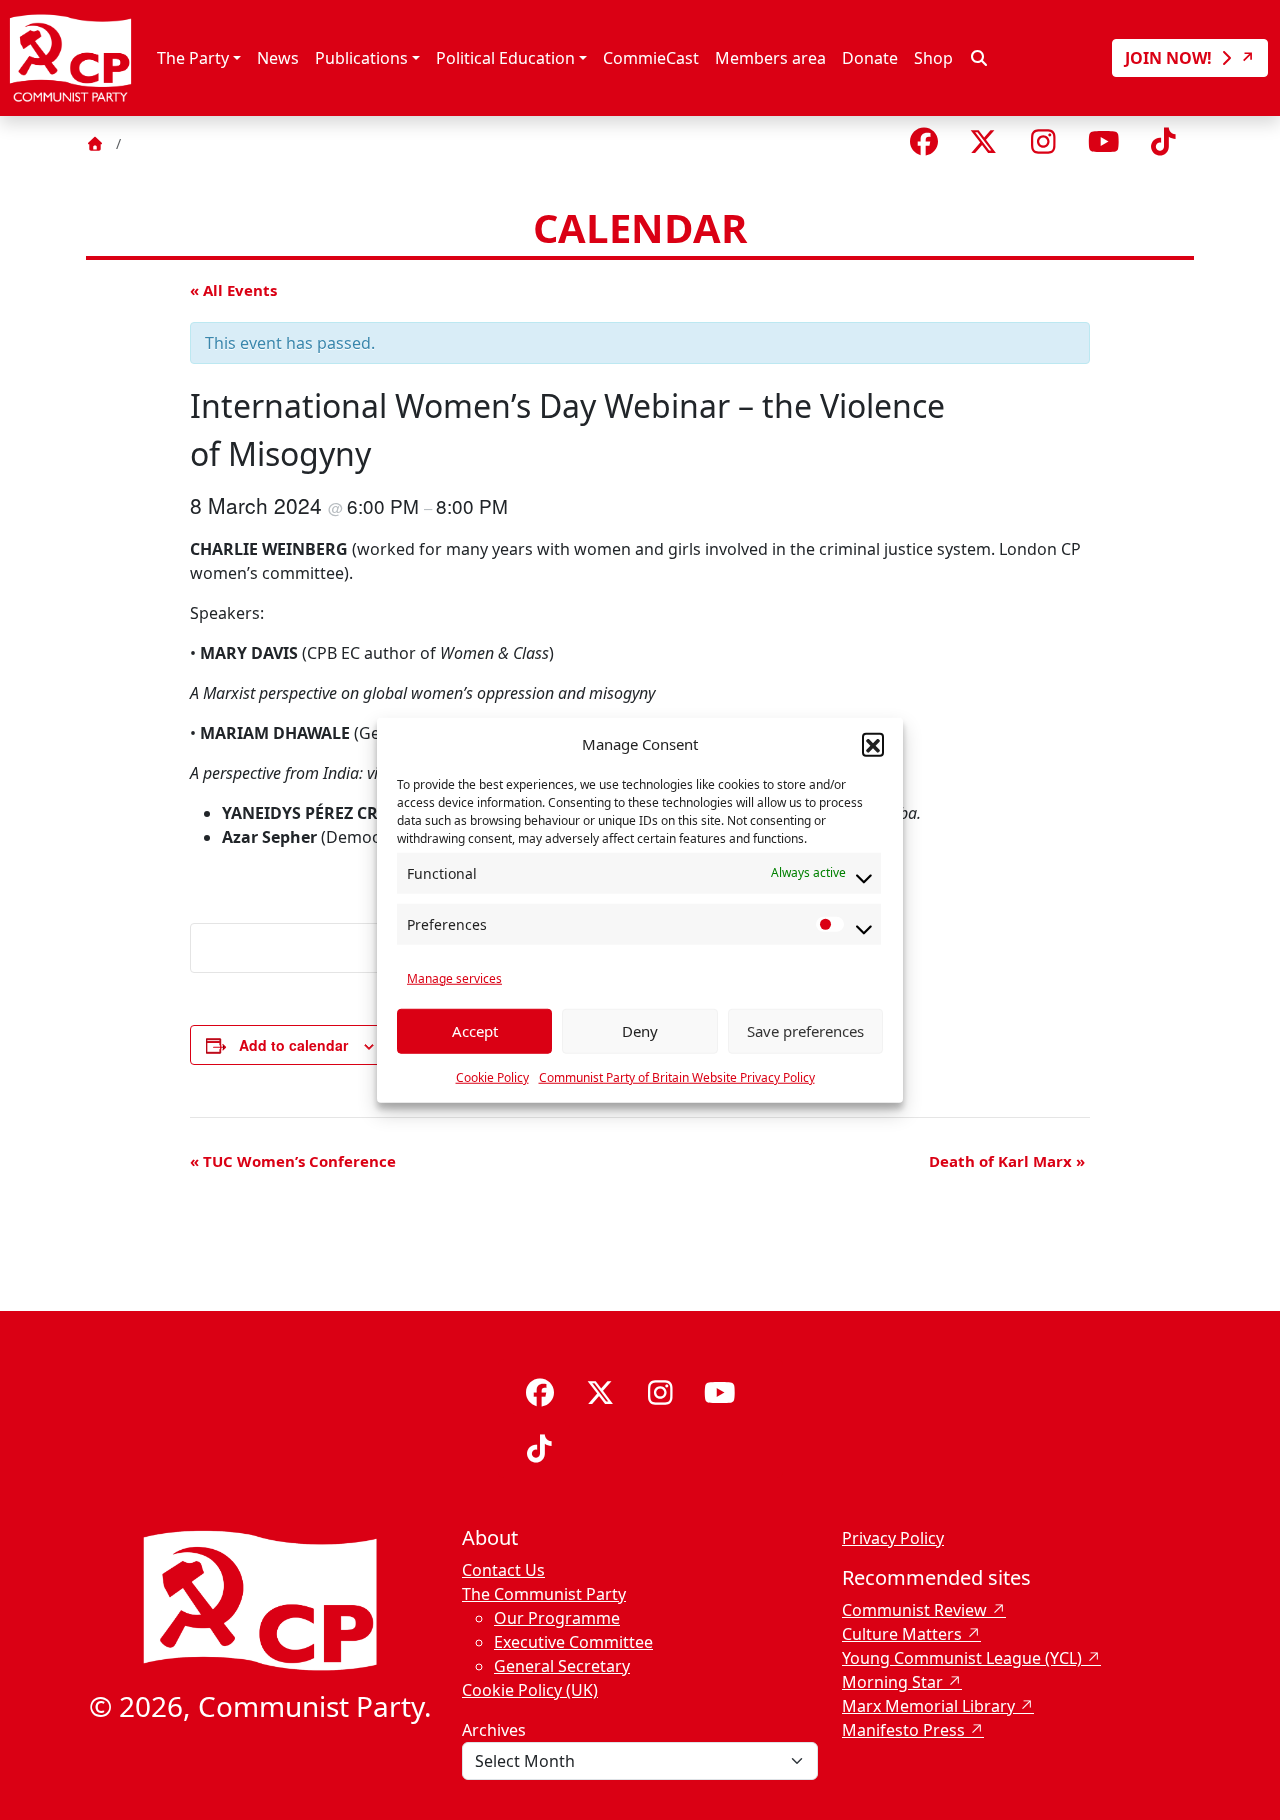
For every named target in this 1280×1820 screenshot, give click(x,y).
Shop (933, 58)
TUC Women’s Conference (293, 1161)
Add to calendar (293, 1045)
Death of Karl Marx (1007, 1161)
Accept (475, 1031)
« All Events (233, 290)
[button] (873, 744)
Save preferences (805, 1031)
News (278, 58)
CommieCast (651, 58)
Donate (870, 58)
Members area (770, 58)
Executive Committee (573, 1642)
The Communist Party (544, 1594)
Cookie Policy (492, 1076)
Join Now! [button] (1170, 58)
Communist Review (914, 1610)
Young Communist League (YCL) (962, 1658)
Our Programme (557, 1618)
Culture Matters (902, 1634)
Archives (494, 1730)
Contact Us (503, 1570)
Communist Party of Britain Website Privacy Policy (677, 1076)
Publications (361, 58)
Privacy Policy (893, 1538)
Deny (640, 1031)
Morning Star (892, 1682)
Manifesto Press (903, 1730)
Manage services (454, 977)
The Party (193, 58)
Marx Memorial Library (928, 1706)
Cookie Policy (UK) (530, 1690)
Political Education (505, 58)
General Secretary (562, 1666)
